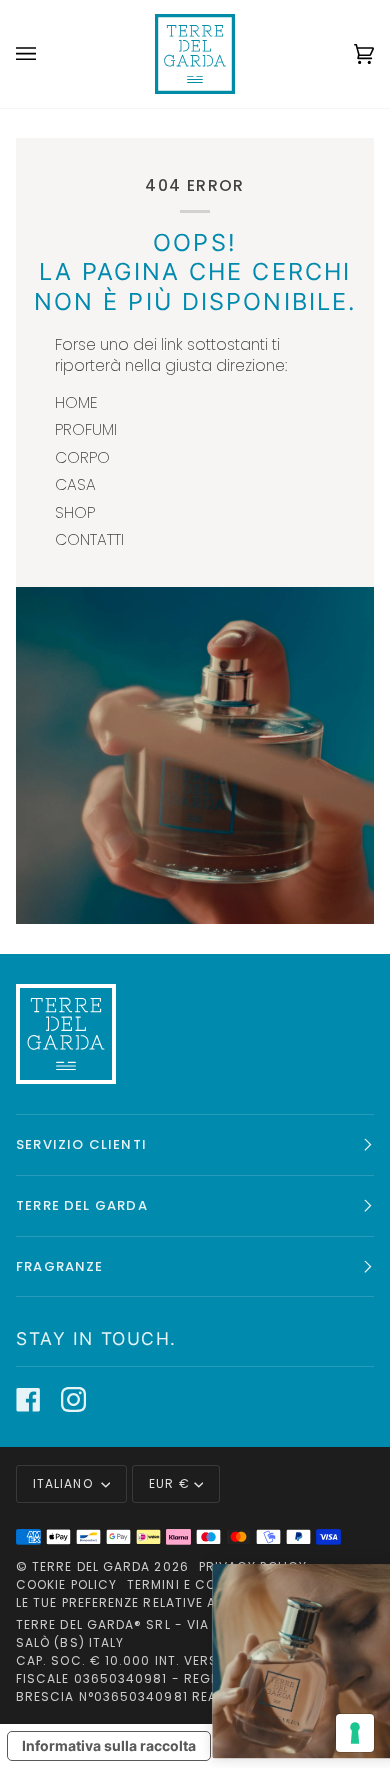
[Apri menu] (46, 54)
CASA (75, 484)
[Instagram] (73, 1399)
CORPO (82, 457)
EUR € (169, 1483)
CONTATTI (89, 539)
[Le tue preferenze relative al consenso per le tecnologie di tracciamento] (355, 1733)
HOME (76, 402)
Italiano (65, 1483)
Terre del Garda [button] (82, 1205)
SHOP (75, 512)
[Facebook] (28, 1399)
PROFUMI (86, 429)
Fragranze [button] (60, 1266)
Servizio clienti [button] (81, 1144)
